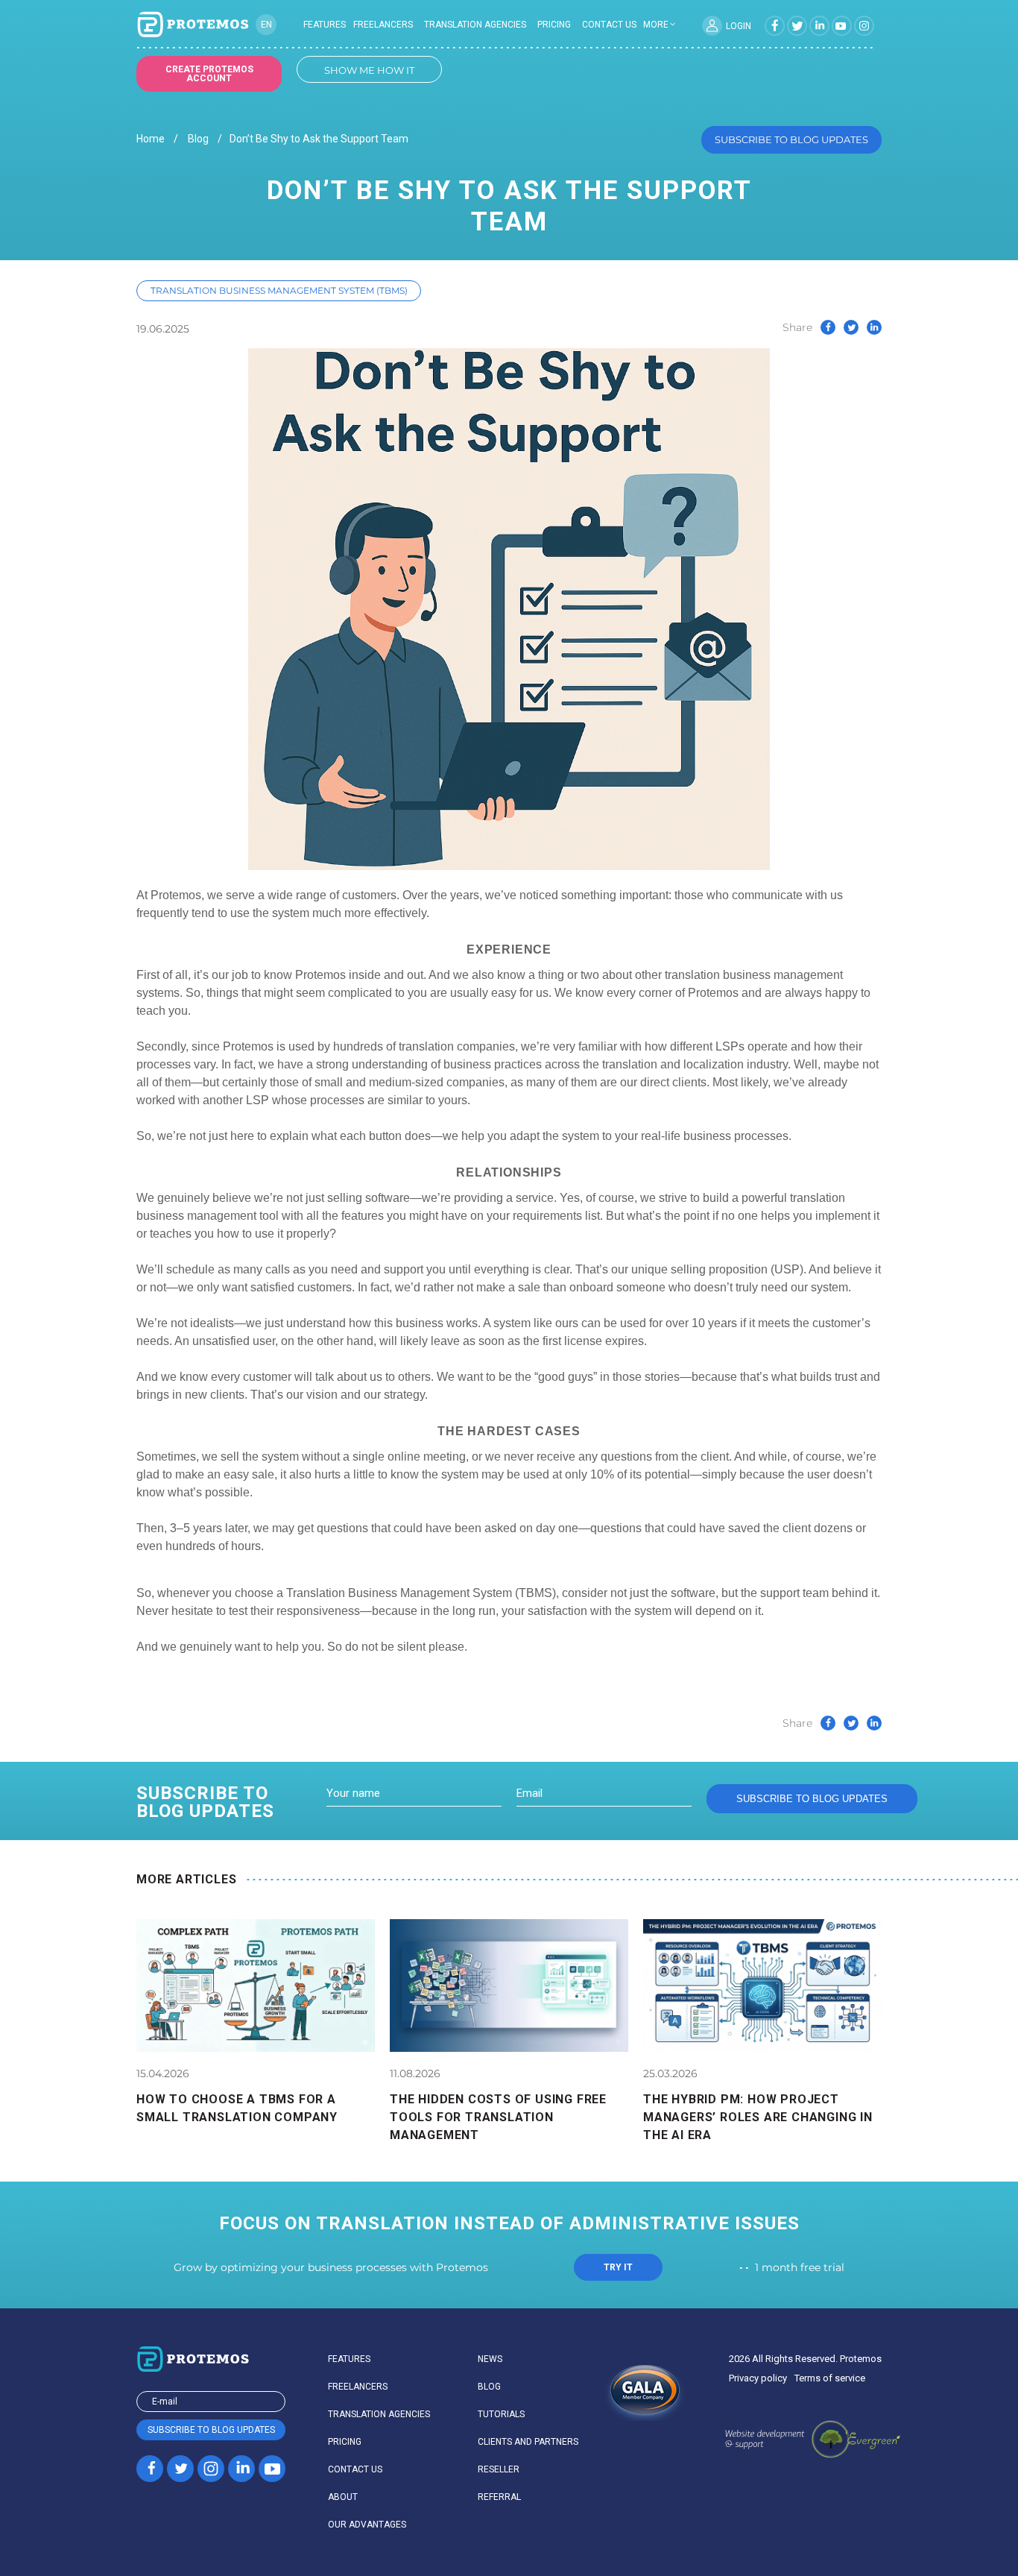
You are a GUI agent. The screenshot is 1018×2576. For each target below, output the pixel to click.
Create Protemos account (209, 74)
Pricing (554, 25)
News (490, 2359)
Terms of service (830, 2378)
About (343, 2497)
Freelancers (383, 25)
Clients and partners (528, 2442)
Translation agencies (475, 25)
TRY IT (618, 2267)
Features (325, 25)
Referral (499, 2497)
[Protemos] (192, 25)
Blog (198, 139)
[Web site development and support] (813, 2440)
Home (151, 139)
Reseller (499, 2469)
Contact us (609, 25)
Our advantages (367, 2525)
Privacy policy (758, 2378)
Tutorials (501, 2414)
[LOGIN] (712, 26)
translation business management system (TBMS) (279, 290)
